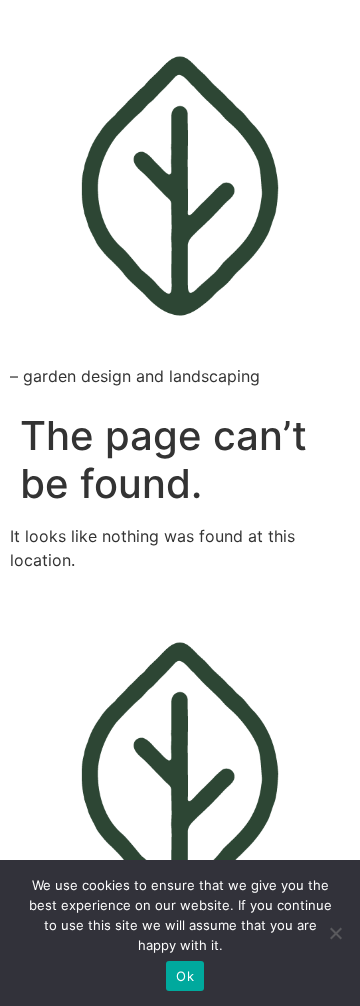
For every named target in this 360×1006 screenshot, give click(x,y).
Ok (185, 976)
